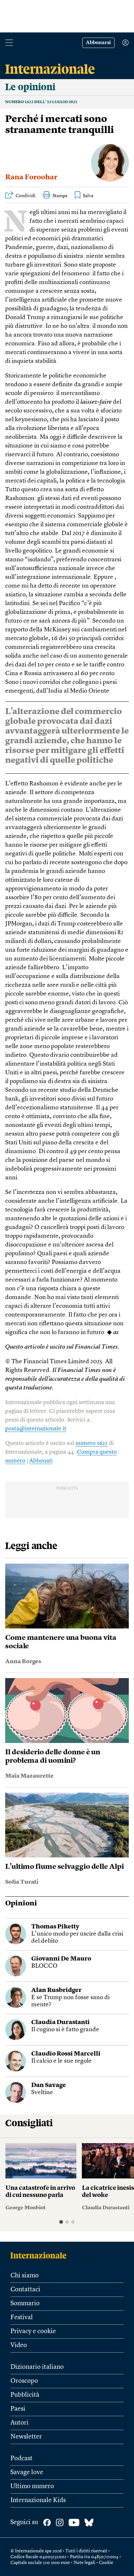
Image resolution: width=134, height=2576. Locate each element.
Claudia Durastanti (60, 2023)
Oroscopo (24, 2381)
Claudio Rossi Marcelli (66, 2054)
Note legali (84, 2563)
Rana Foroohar (31, 177)
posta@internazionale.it (36, 1429)
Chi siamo (25, 2276)
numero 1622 (92, 1443)
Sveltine (42, 2093)
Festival (22, 2318)
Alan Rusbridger (56, 1991)
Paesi (18, 2409)
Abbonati (41, 1461)
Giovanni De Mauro (61, 1959)
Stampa (60, 196)
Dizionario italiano (37, 2367)
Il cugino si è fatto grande (65, 2030)
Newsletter (26, 2437)
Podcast (21, 2459)
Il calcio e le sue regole (61, 2061)
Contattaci (25, 2290)
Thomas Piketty (55, 1927)
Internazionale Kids (38, 2500)
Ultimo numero (32, 2487)
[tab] (61, 2222)
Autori (20, 2423)
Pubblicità (25, 2395)
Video (19, 2345)
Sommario (25, 2304)
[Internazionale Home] (40, 2255)
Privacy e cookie (33, 2332)
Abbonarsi (98, 43)
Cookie (106, 2563)
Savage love (27, 2473)
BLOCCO (44, 1966)
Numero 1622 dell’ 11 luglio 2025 (41, 102)
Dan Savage (49, 2086)
